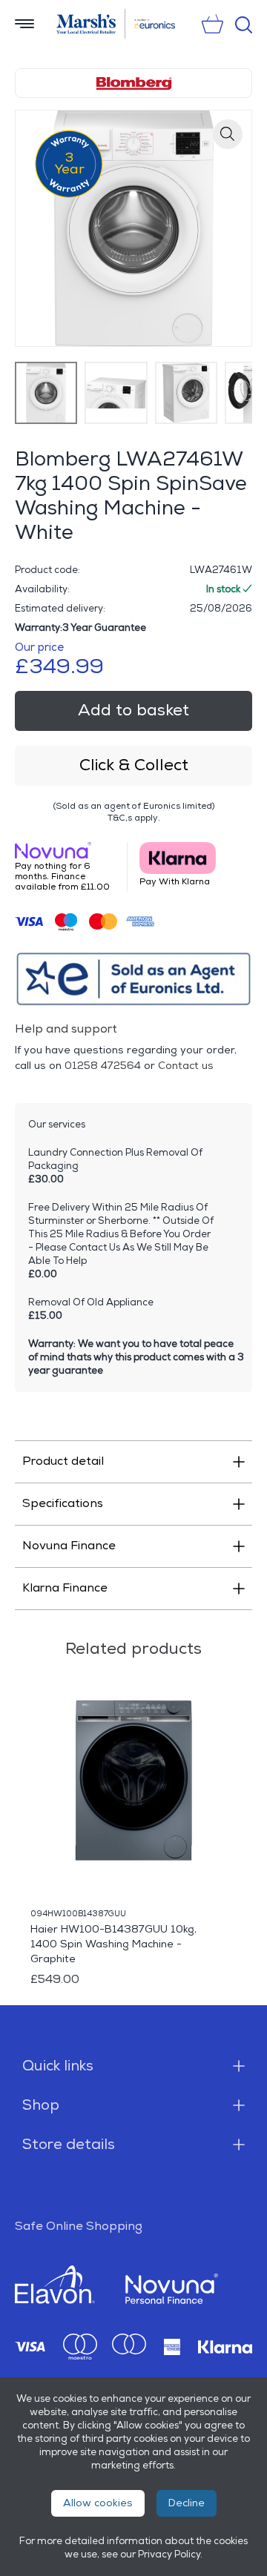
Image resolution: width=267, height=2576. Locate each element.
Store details (69, 2145)
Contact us (186, 1066)
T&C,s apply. (134, 818)
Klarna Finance (65, 1588)
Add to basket (133, 711)
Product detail (63, 1461)
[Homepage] (86, 24)
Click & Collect (134, 765)
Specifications (63, 1504)
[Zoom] (228, 134)
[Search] (244, 25)
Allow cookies (98, 2503)
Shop (41, 2105)
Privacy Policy (169, 2555)
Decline (187, 2503)
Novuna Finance (69, 1546)
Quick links (58, 2066)
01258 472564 (103, 1066)
